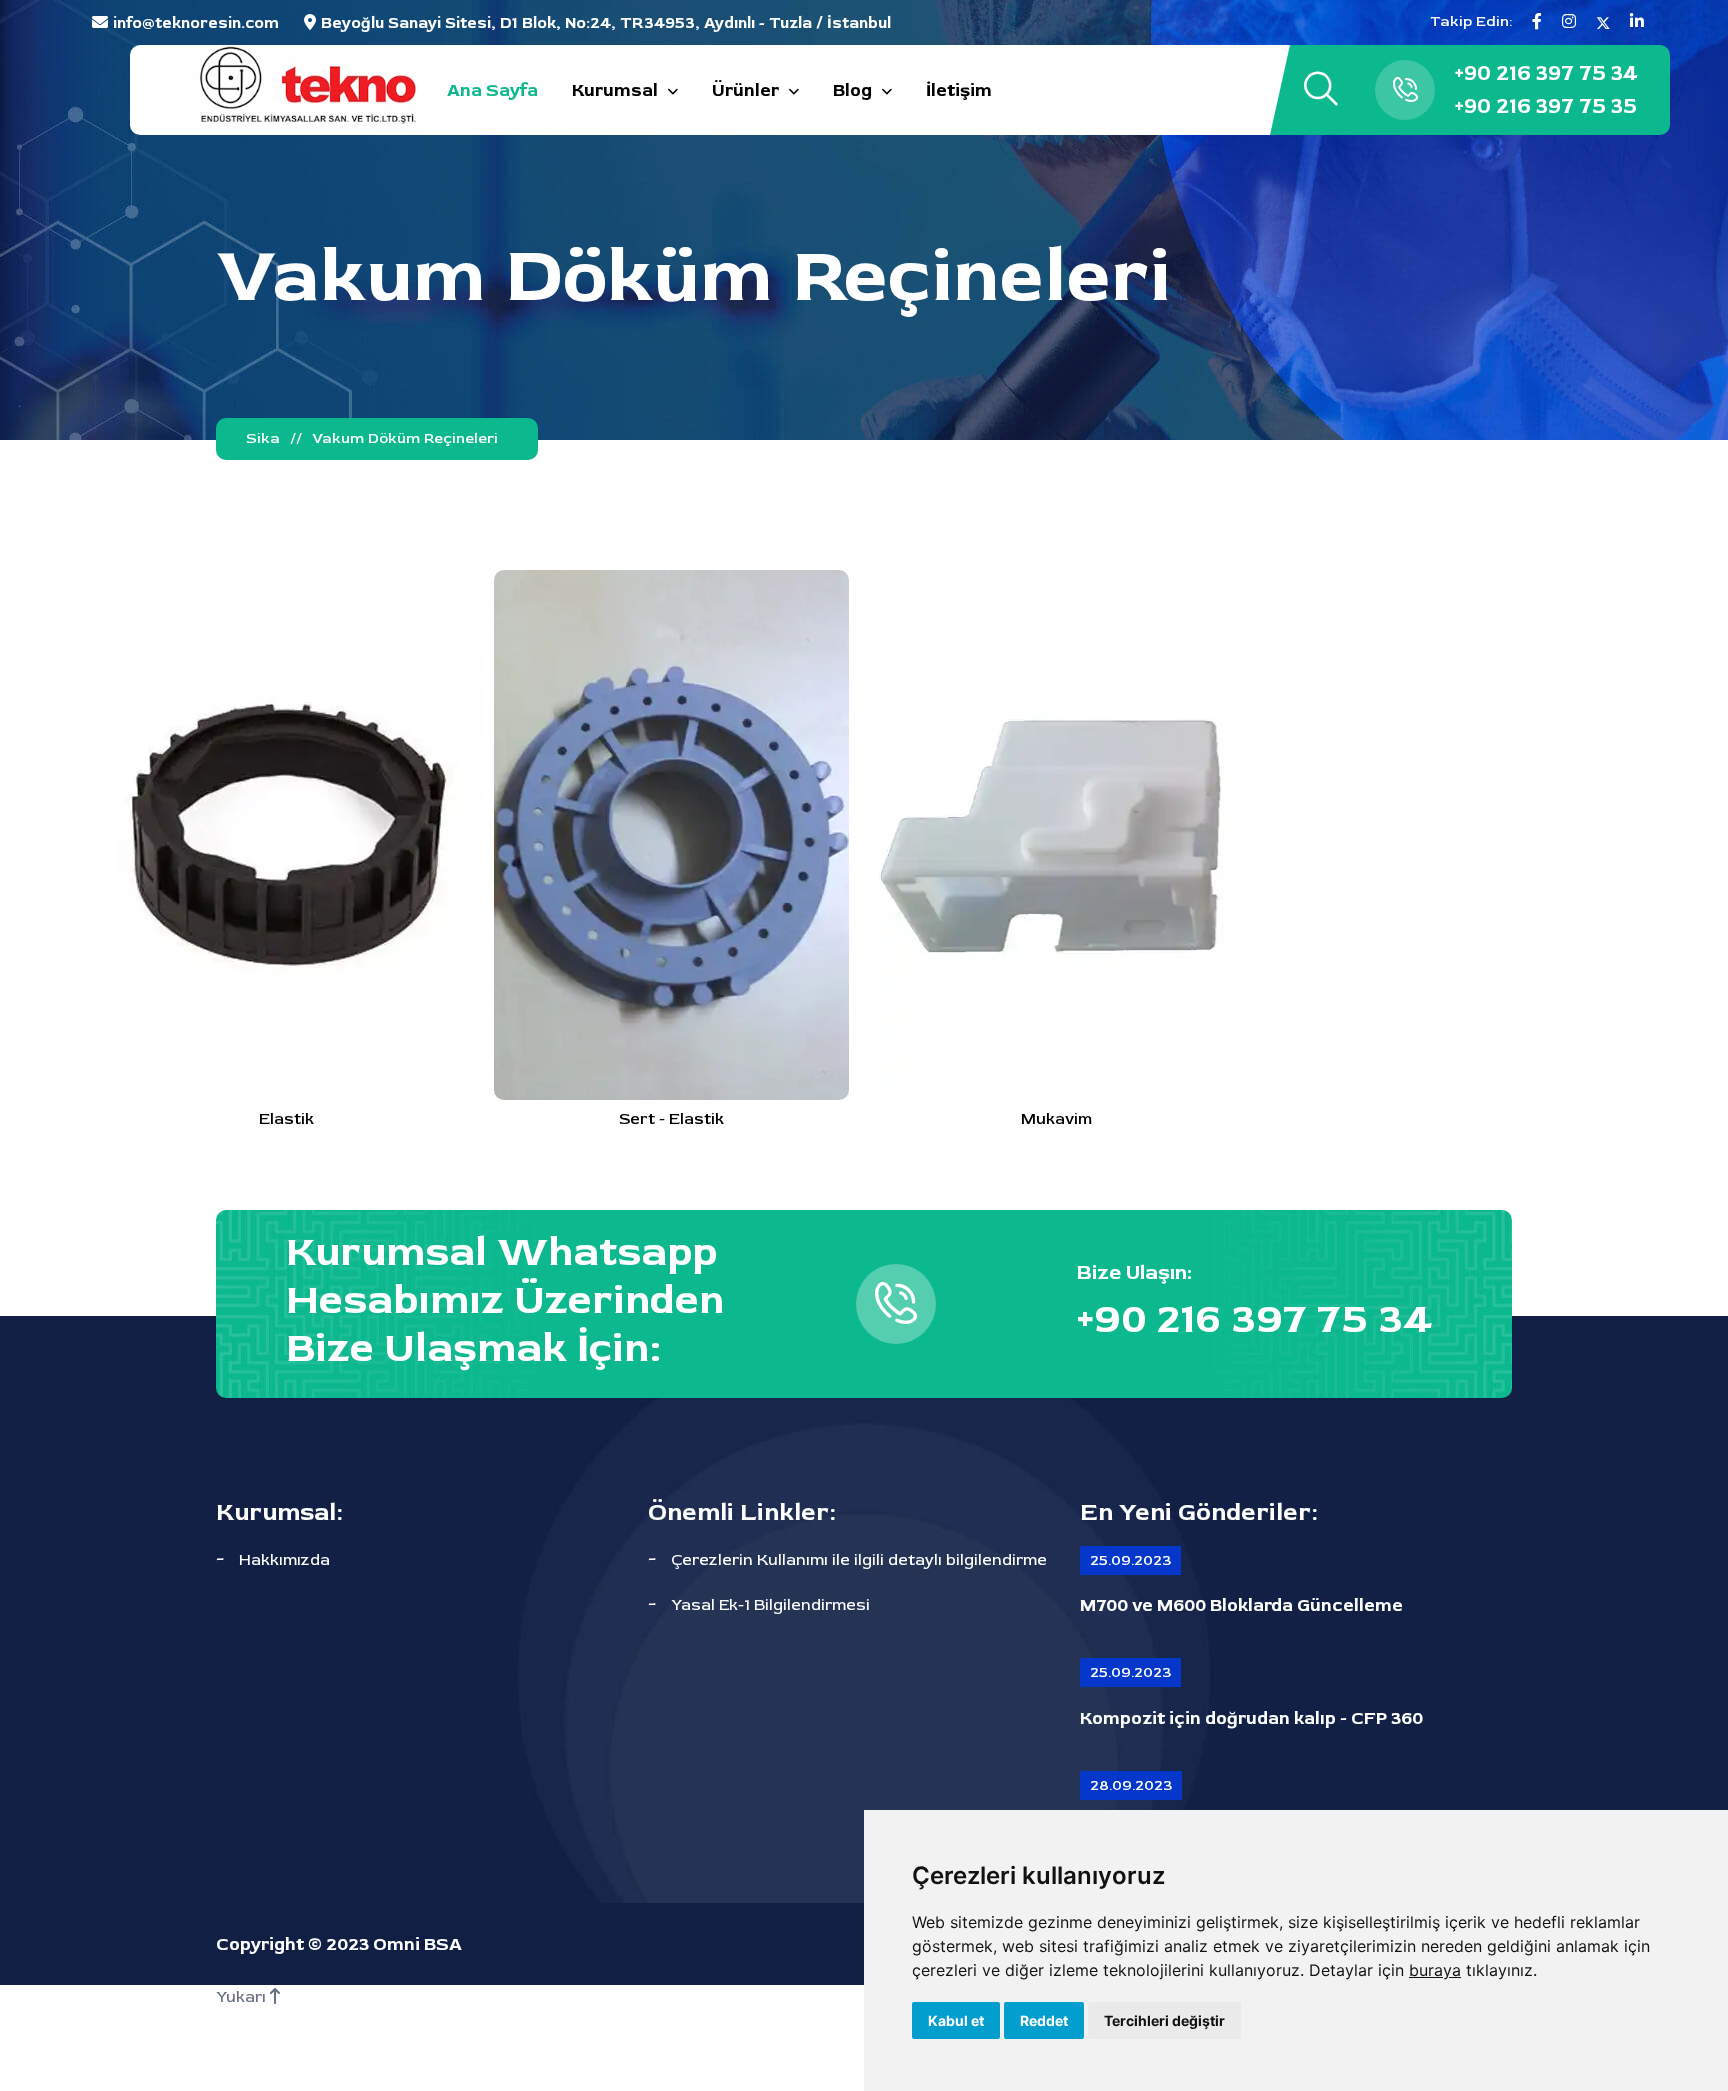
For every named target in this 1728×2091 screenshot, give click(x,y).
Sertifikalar (751, 2050)
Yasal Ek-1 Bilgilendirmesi (770, 1605)
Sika (263, 438)
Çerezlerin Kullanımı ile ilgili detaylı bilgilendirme (859, 1560)
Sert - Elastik (671, 1119)
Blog (852, 90)
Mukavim (1056, 1119)
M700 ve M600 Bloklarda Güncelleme (1241, 1605)
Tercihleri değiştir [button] (1164, 2020)
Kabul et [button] (956, 2020)
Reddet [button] (1044, 2020)
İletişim (959, 90)
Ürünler (745, 90)
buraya (1435, 1970)
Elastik (286, 1119)
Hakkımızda (284, 1560)
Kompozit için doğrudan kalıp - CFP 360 (1251, 1718)
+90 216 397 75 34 (1546, 73)
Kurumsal (615, 90)
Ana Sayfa (492, 90)
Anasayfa (485, 2050)
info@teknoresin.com (196, 23)
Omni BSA (417, 1944)
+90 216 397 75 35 (1546, 106)
